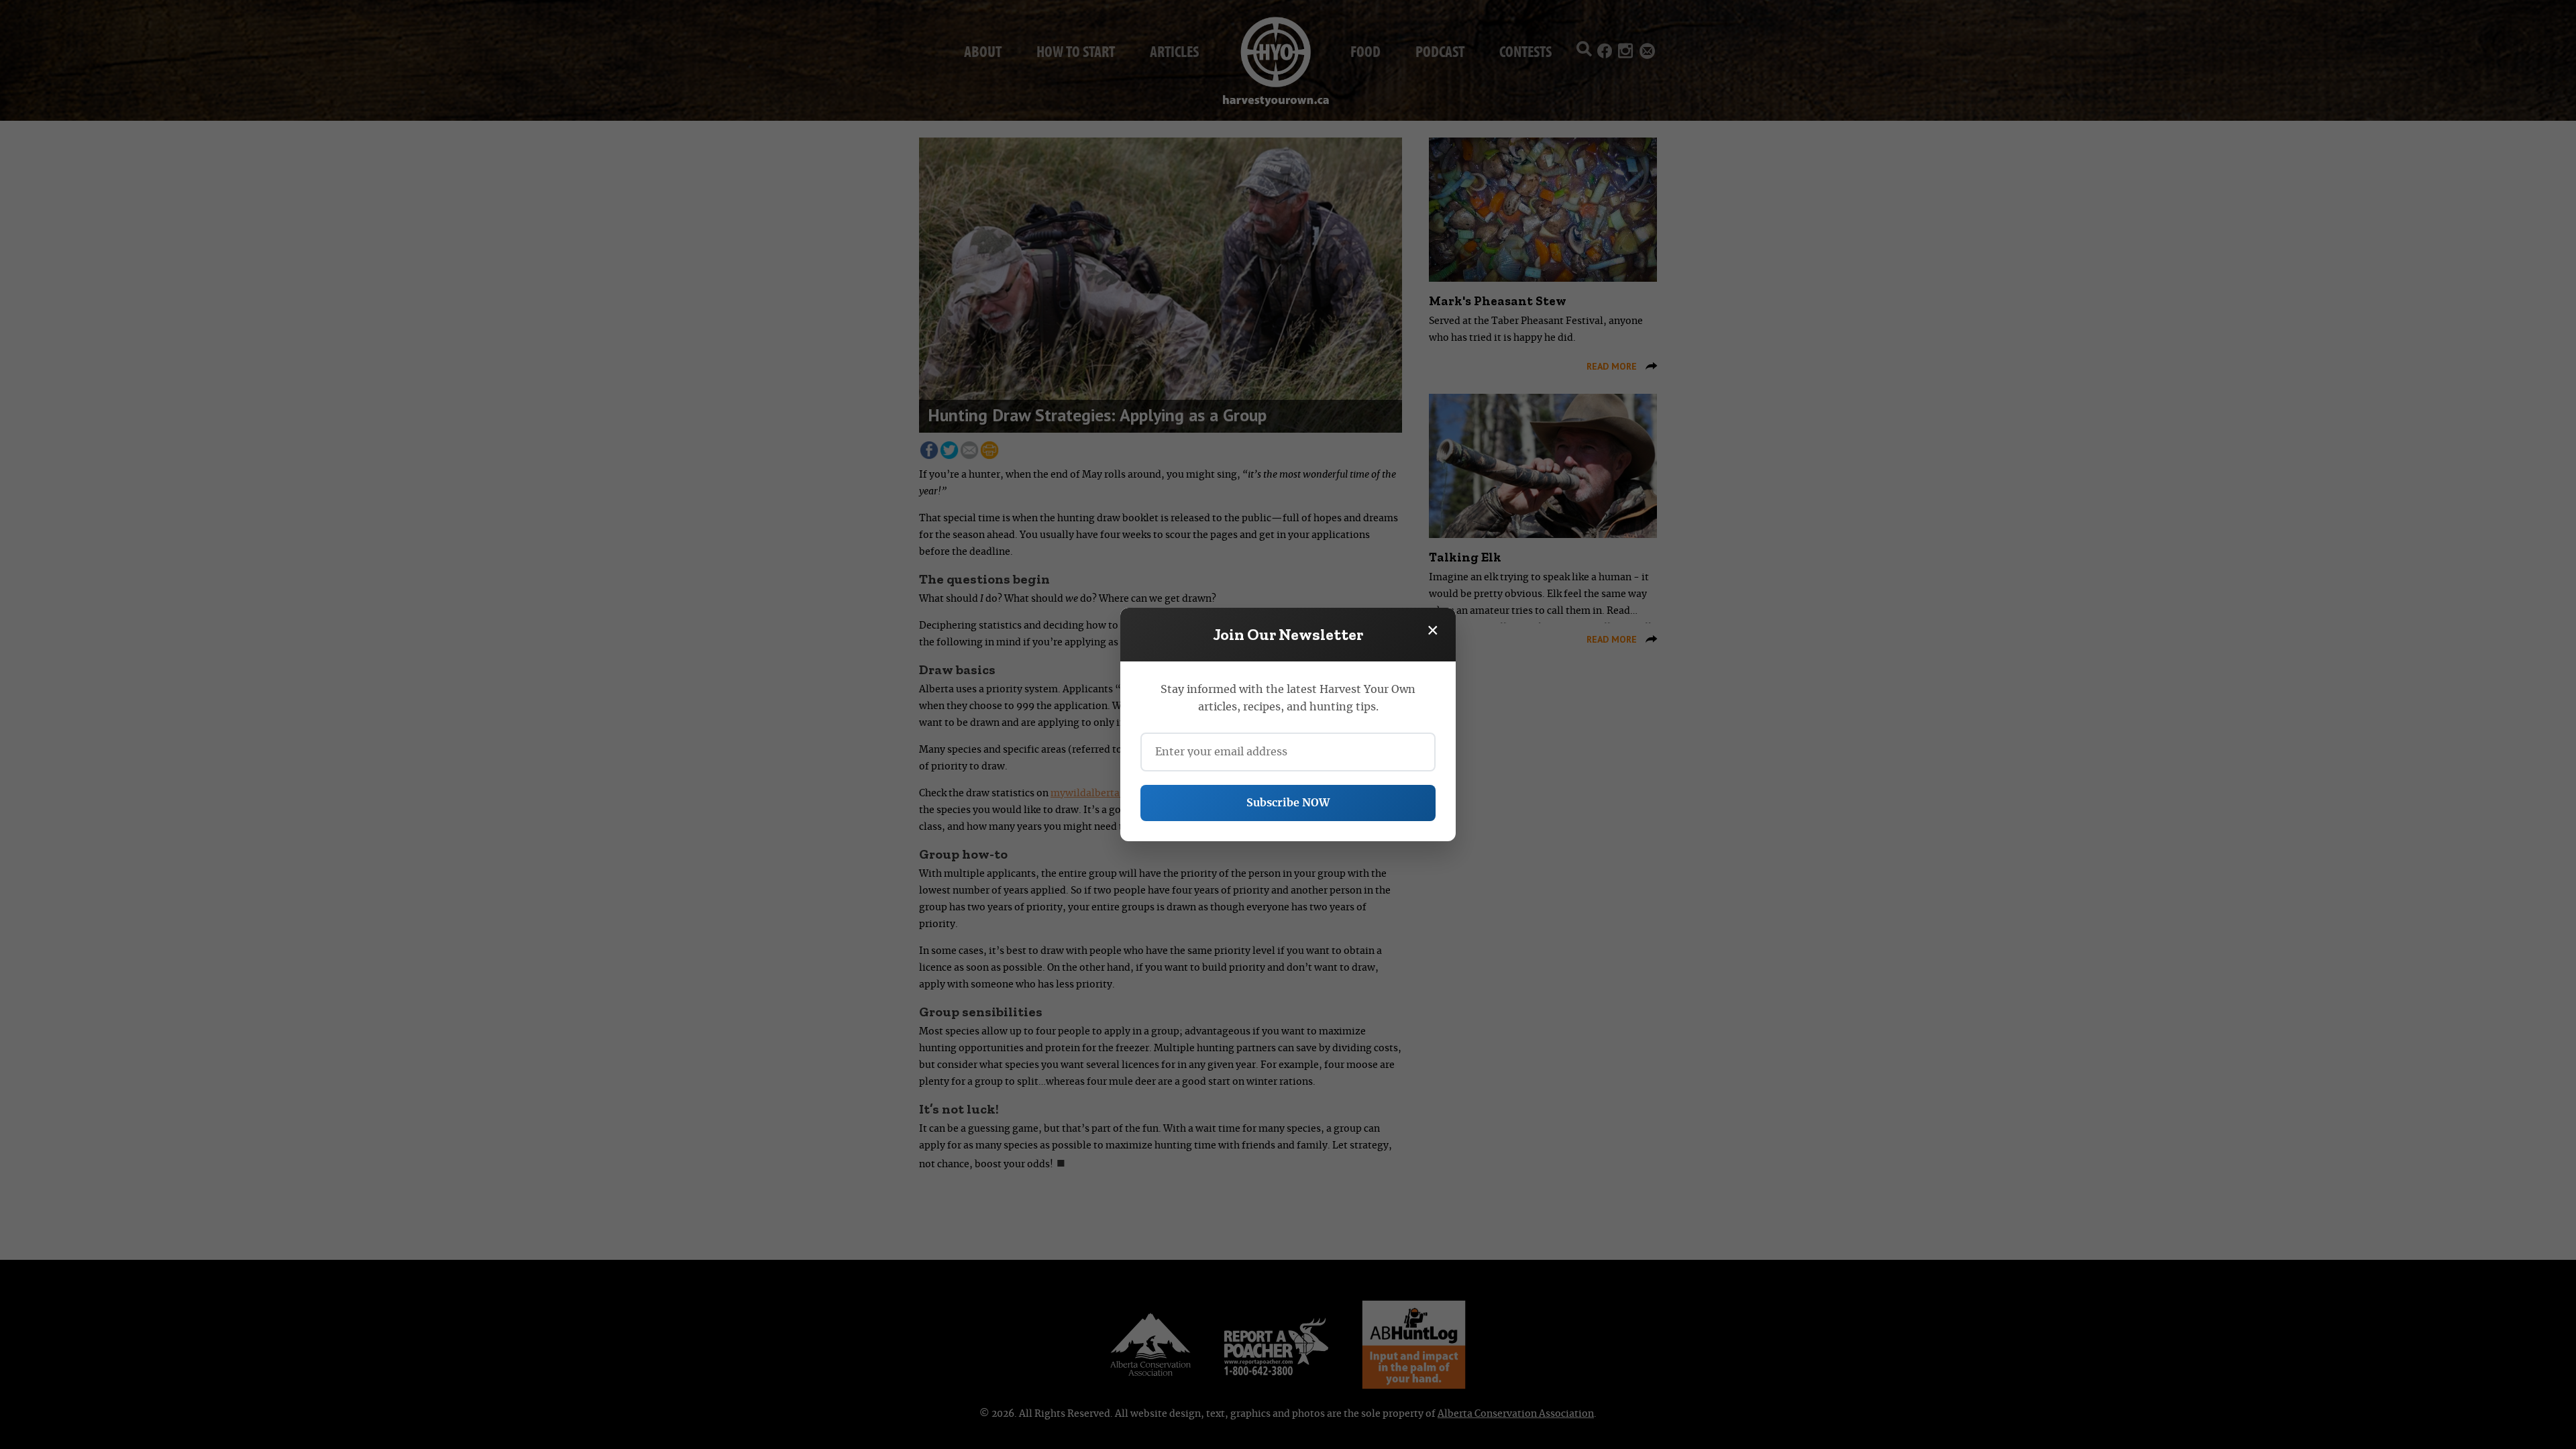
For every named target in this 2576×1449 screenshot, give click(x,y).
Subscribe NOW (1288, 803)
